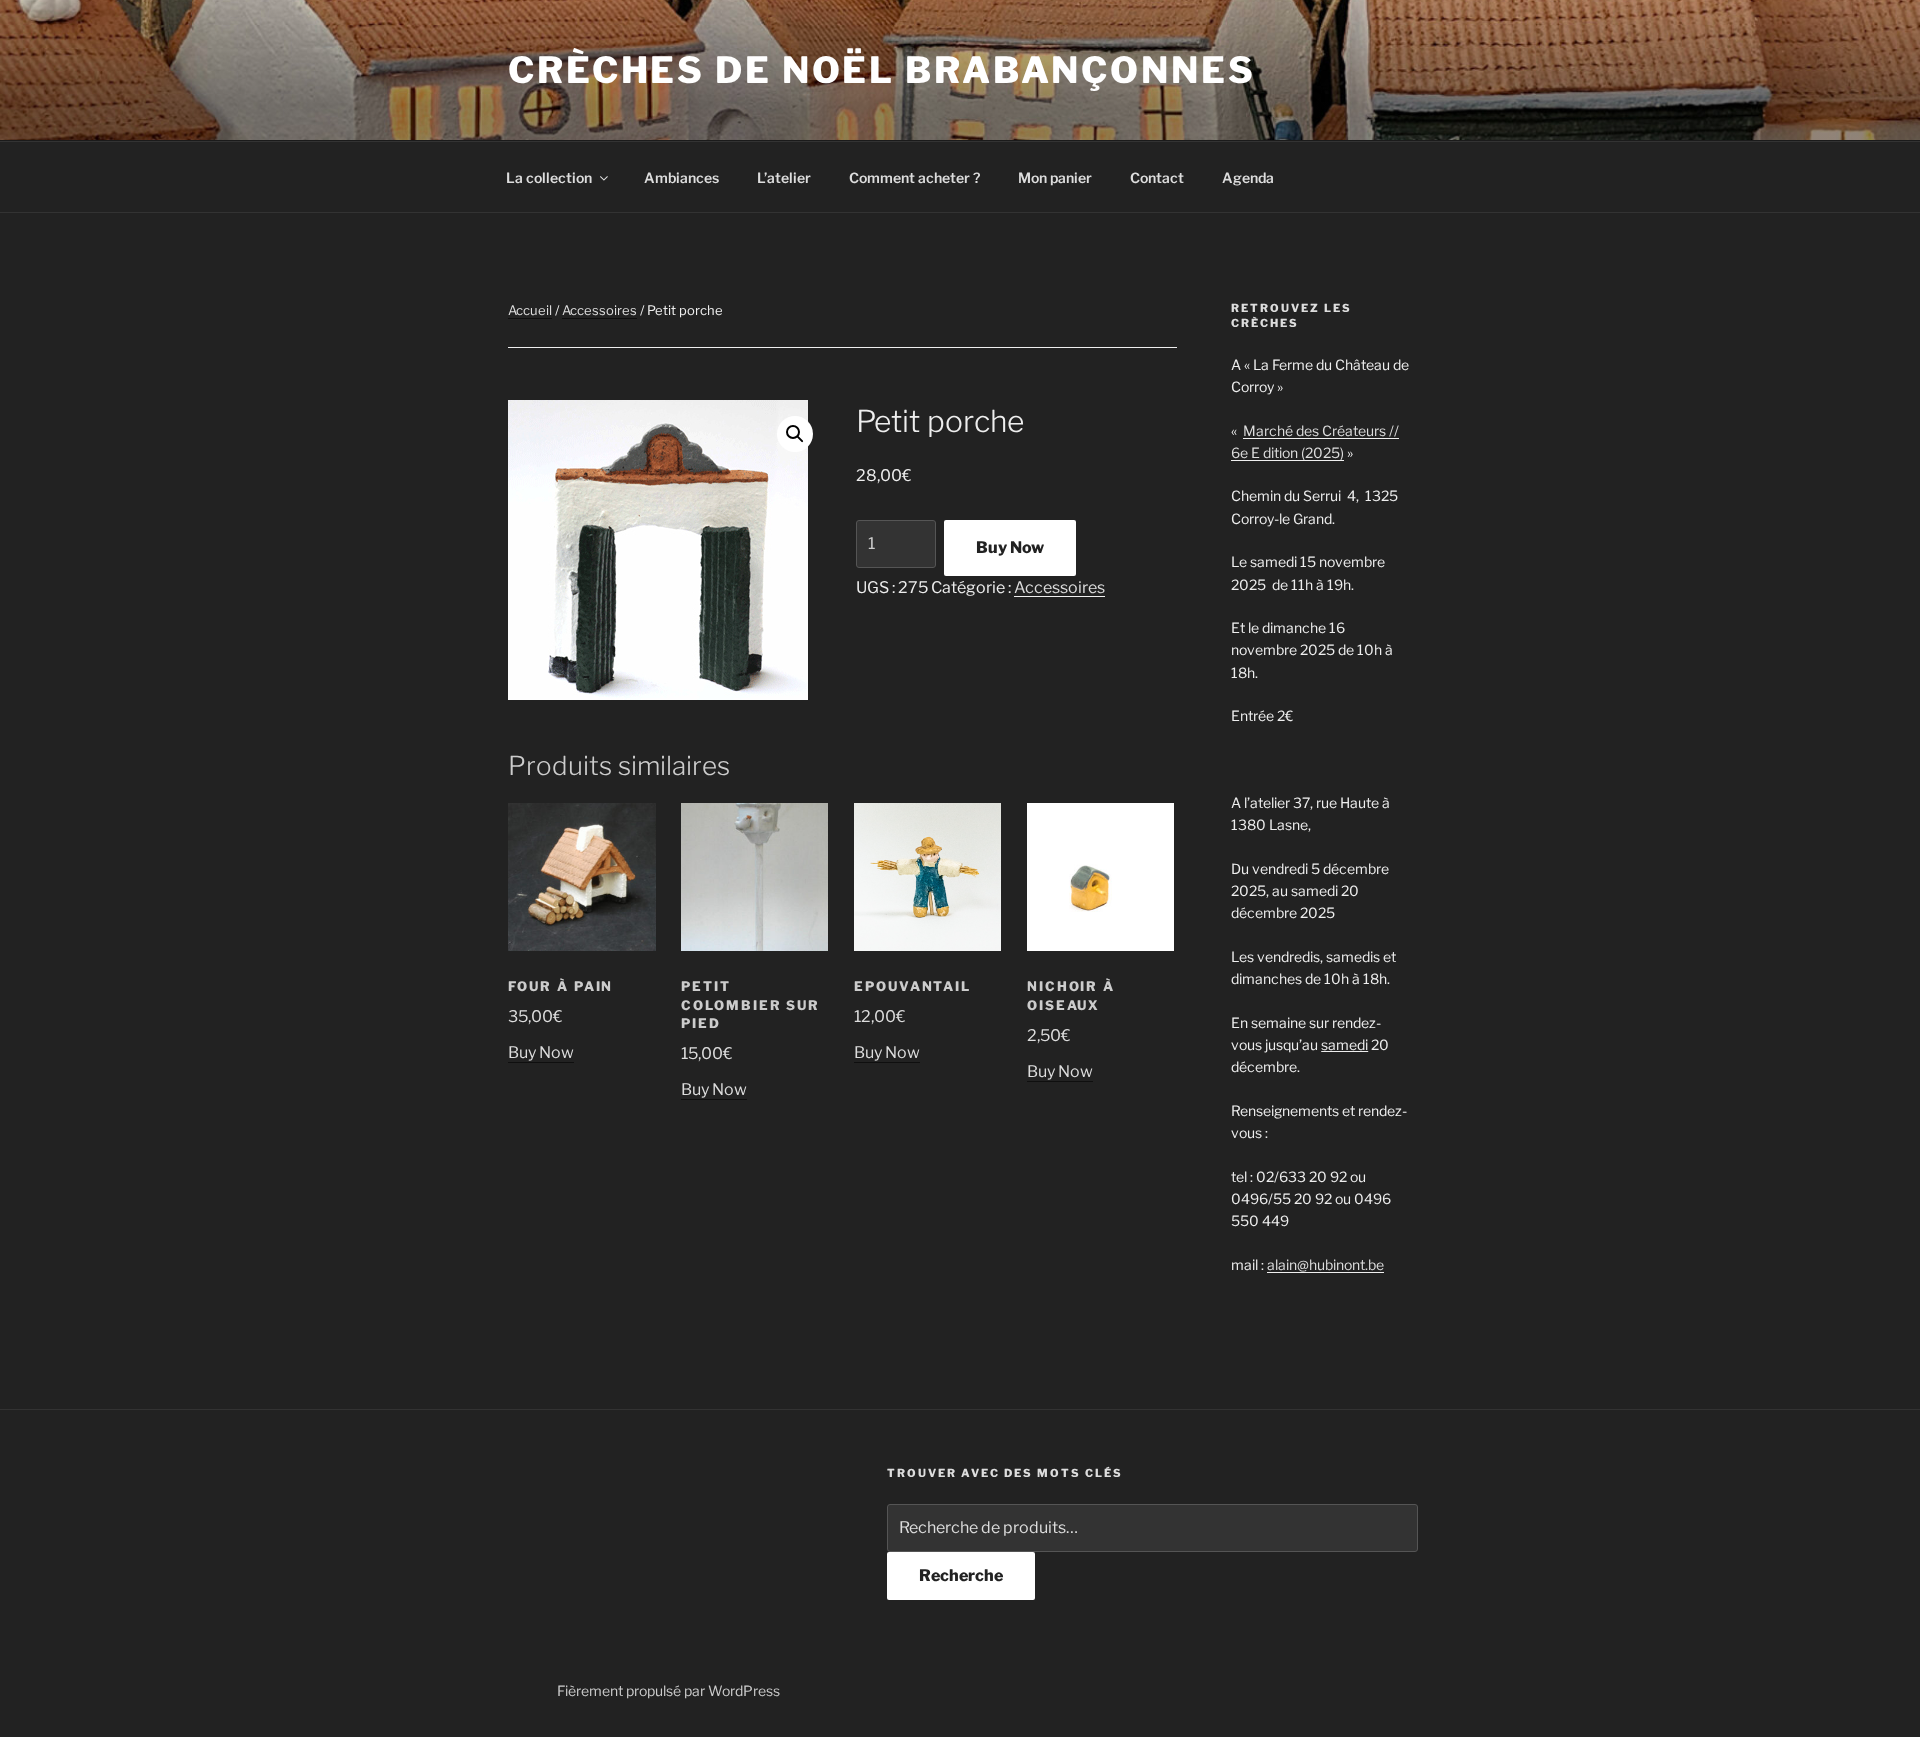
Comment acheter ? (914, 177)
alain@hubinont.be (1325, 1264)
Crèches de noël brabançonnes (882, 70)
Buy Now (1010, 547)
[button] (795, 434)
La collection (549, 177)
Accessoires (599, 310)
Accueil (530, 310)
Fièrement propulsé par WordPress (668, 1690)
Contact (1157, 177)
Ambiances (681, 177)
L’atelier (784, 177)
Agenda (1248, 177)
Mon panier (1055, 177)
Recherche (961, 1575)
